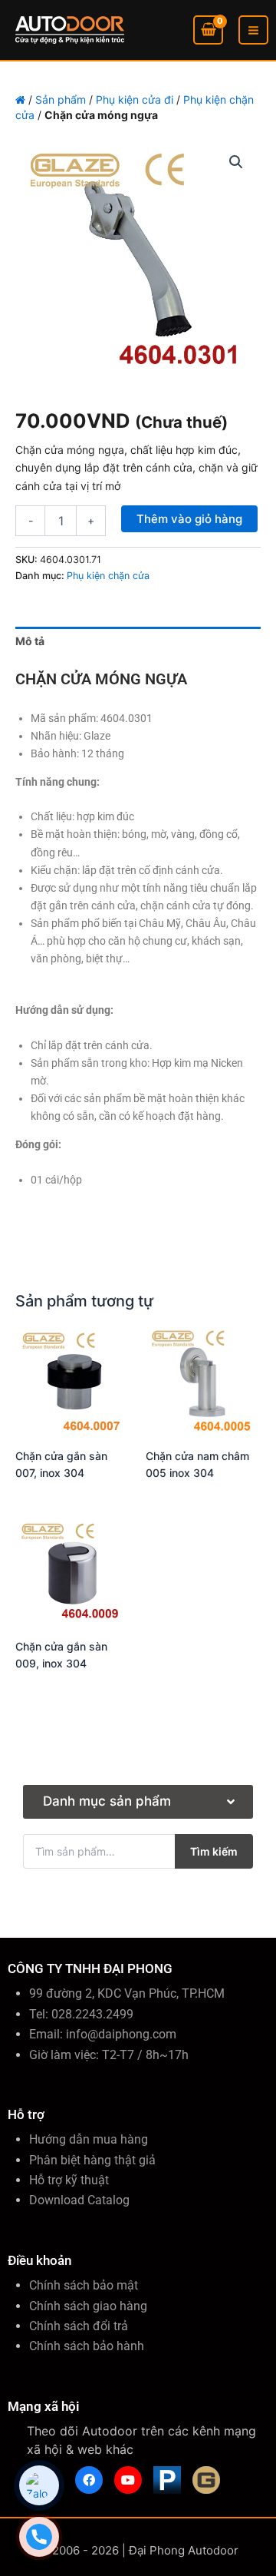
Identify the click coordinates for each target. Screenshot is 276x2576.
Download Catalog (79, 2200)
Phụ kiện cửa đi (135, 99)
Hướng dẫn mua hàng (89, 2139)
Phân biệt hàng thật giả (92, 2160)
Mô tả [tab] (30, 641)
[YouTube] (128, 2480)
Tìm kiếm (214, 1851)
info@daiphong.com (121, 2034)
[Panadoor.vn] (167, 2480)
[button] (236, 162)
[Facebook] (89, 2480)
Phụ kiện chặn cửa (108, 576)
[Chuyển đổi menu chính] (253, 30)
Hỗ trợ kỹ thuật (69, 2180)
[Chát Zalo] (39, 2485)
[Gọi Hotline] (39, 2537)
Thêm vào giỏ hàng (189, 519)
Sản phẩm (61, 99)
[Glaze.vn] (206, 2480)
